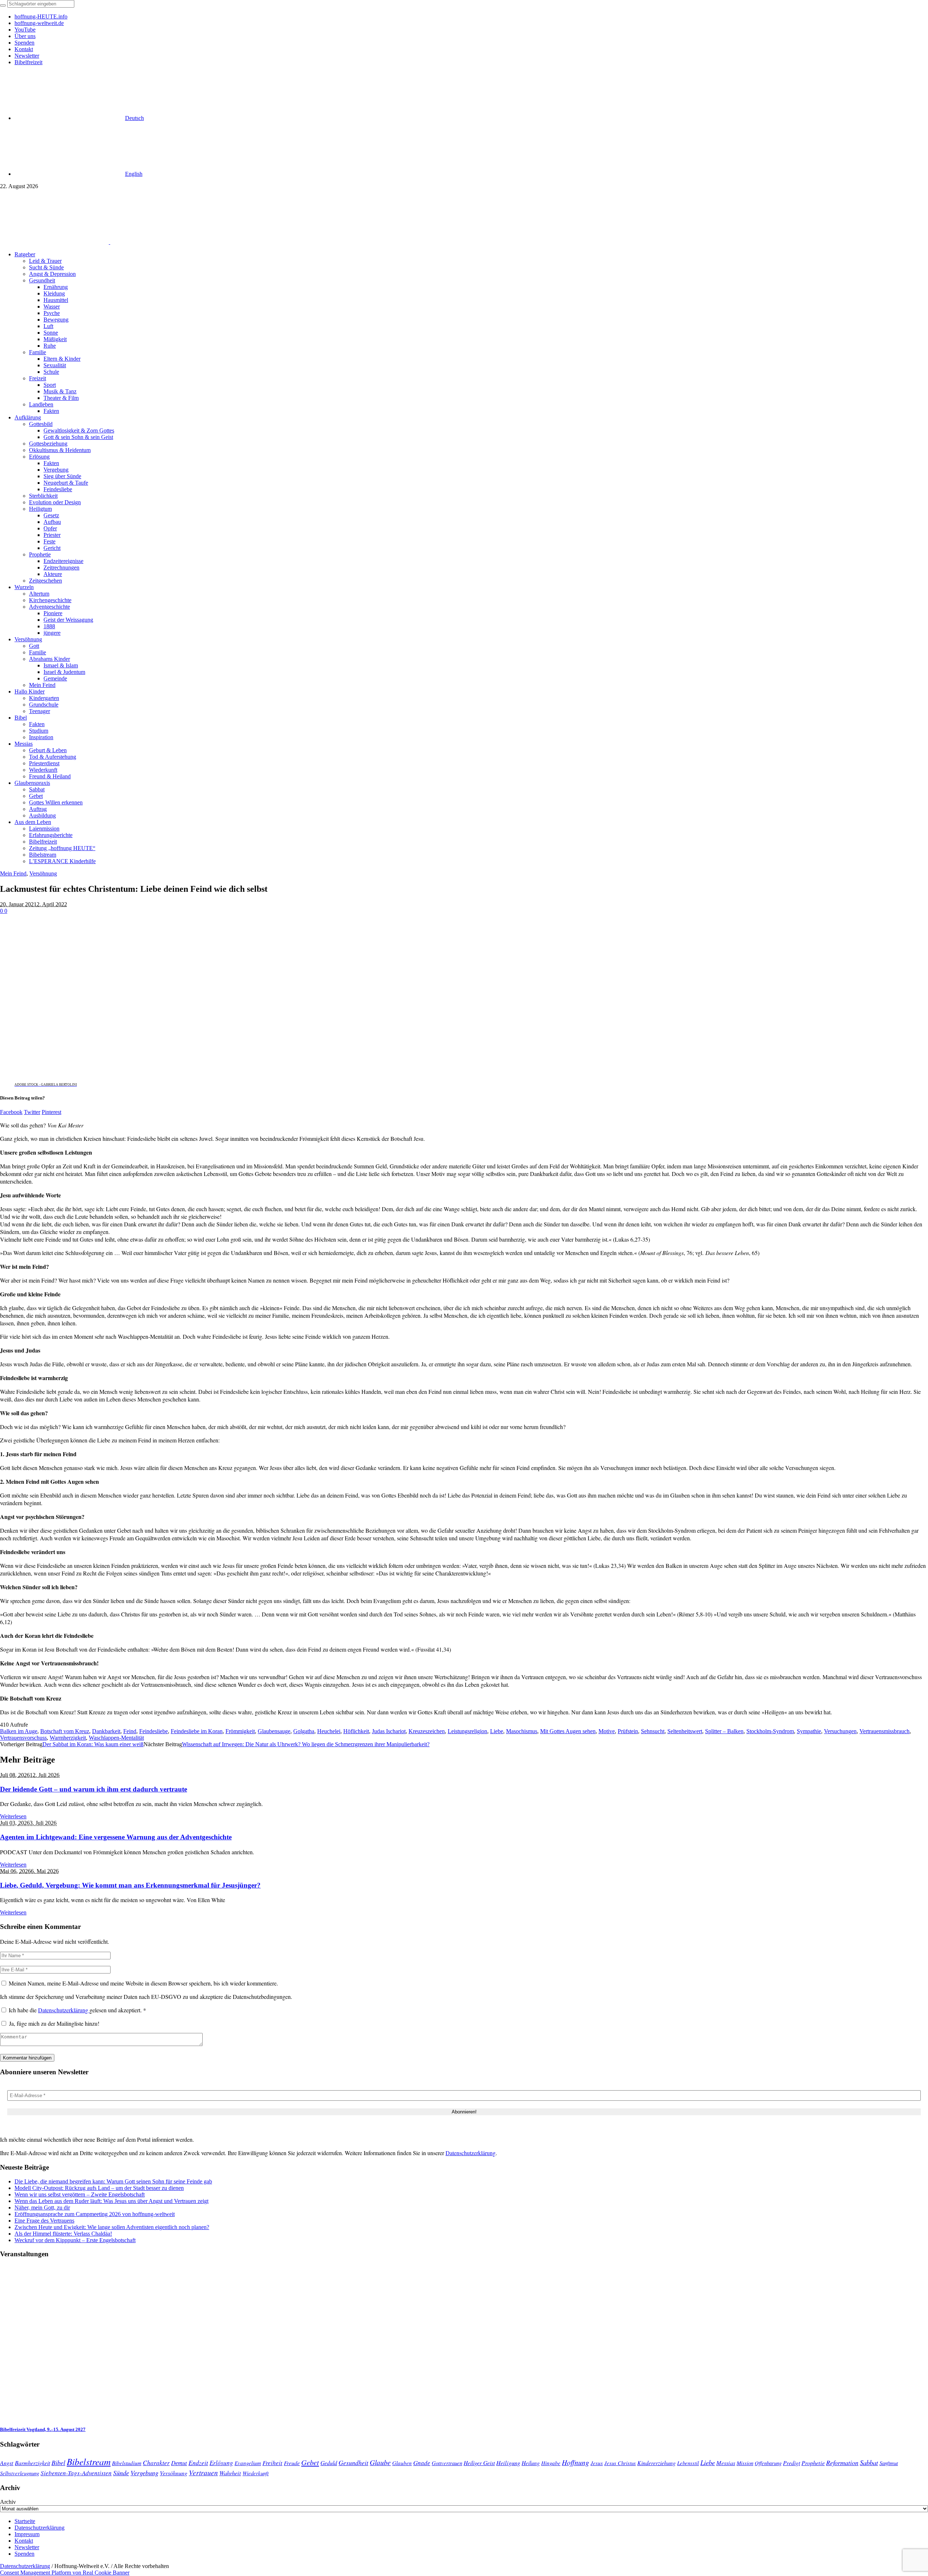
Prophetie (813, 2463)
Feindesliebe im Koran (197, 1731)
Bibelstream (89, 2461)
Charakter (156, 2463)
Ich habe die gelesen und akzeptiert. (77, 2010)
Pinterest (51, 1112)
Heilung (531, 2463)
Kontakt (24, 2541)
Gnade (422, 2463)
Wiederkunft (256, 2473)
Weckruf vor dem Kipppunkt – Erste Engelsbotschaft (75, 2240)
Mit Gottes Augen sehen (568, 1731)
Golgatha (304, 1731)
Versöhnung (43, 873)
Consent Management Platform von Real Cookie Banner (65, 2573)
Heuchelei (329, 1731)
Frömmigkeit (240, 1731)
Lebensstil (688, 2463)
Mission (745, 2463)
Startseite (25, 2521)
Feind (130, 1731)
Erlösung (221, 2463)
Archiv (8, 2502)
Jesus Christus (620, 2463)
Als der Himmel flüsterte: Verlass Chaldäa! (63, 2234)
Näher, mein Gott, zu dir (42, 2208)
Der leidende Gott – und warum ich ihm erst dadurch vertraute (94, 1789)
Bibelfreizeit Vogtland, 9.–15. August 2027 (43, 2429)
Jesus (597, 2463)
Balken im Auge (19, 1731)
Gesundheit (353, 2463)
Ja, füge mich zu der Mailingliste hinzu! (53, 2023)
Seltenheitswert (685, 1731)
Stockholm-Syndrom (770, 1731)
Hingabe (551, 2463)
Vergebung (144, 2473)
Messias (726, 2463)
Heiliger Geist (479, 2463)
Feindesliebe (154, 1731)
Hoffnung (575, 2462)
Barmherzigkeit (32, 2463)
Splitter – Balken (724, 1731)
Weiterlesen (13, 1816)
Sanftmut (889, 2463)
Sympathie (809, 1731)
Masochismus (522, 1731)
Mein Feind (13, 873)
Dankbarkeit (106, 1731)
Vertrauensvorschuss (23, 1738)
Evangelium (248, 2463)
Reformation (842, 2463)
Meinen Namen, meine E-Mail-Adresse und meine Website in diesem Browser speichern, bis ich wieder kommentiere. (143, 1983)
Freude (292, 2463)
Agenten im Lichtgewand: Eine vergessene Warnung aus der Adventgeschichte (116, 1837)
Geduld (329, 2463)
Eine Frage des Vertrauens (44, 2221)
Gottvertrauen (447, 2463)
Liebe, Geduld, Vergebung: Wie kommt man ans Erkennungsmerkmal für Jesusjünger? (130, 1885)
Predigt (792, 2463)
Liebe (497, 1731)
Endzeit (198, 2463)
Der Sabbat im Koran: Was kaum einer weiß (93, 1744)
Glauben (402, 2463)
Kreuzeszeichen (427, 1731)
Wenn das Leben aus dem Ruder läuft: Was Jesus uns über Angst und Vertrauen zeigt (111, 2201)
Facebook (11, 1112)
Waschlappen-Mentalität (116, 1738)
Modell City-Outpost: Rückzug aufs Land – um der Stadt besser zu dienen (99, 2188)
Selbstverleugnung (20, 2473)
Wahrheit (230, 2473)
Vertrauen (203, 2472)
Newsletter (27, 2547)
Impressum (27, 2534)
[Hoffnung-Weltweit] (162, 242)
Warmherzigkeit (68, 1738)
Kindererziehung (656, 2463)
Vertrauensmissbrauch (884, 1731)
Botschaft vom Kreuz (65, 1731)
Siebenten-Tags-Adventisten (76, 2473)
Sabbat (869, 2462)
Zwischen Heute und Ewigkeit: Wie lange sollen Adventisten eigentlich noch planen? (112, 2227)
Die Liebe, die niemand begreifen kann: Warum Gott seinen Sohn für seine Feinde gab (113, 2181)
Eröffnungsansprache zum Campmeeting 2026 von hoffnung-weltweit (95, 2214)
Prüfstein (628, 1731)
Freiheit (272, 2463)
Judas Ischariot (389, 1731)
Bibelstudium (127, 2463)
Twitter (32, 1112)
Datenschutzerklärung (64, 2010)
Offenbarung (768, 2463)
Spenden (24, 2554)
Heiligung (508, 2463)
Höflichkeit (356, 1731)
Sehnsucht (653, 1731)
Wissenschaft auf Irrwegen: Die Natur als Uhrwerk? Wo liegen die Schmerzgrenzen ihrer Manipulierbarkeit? (306, 1744)
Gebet (310, 2462)
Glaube (380, 2462)
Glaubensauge (274, 1731)
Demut (179, 2463)
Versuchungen (840, 1731)
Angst (7, 2463)
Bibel (58, 2463)
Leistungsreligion (467, 1731)
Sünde (121, 2473)
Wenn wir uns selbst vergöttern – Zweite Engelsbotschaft (80, 2194)
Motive (607, 1731)
